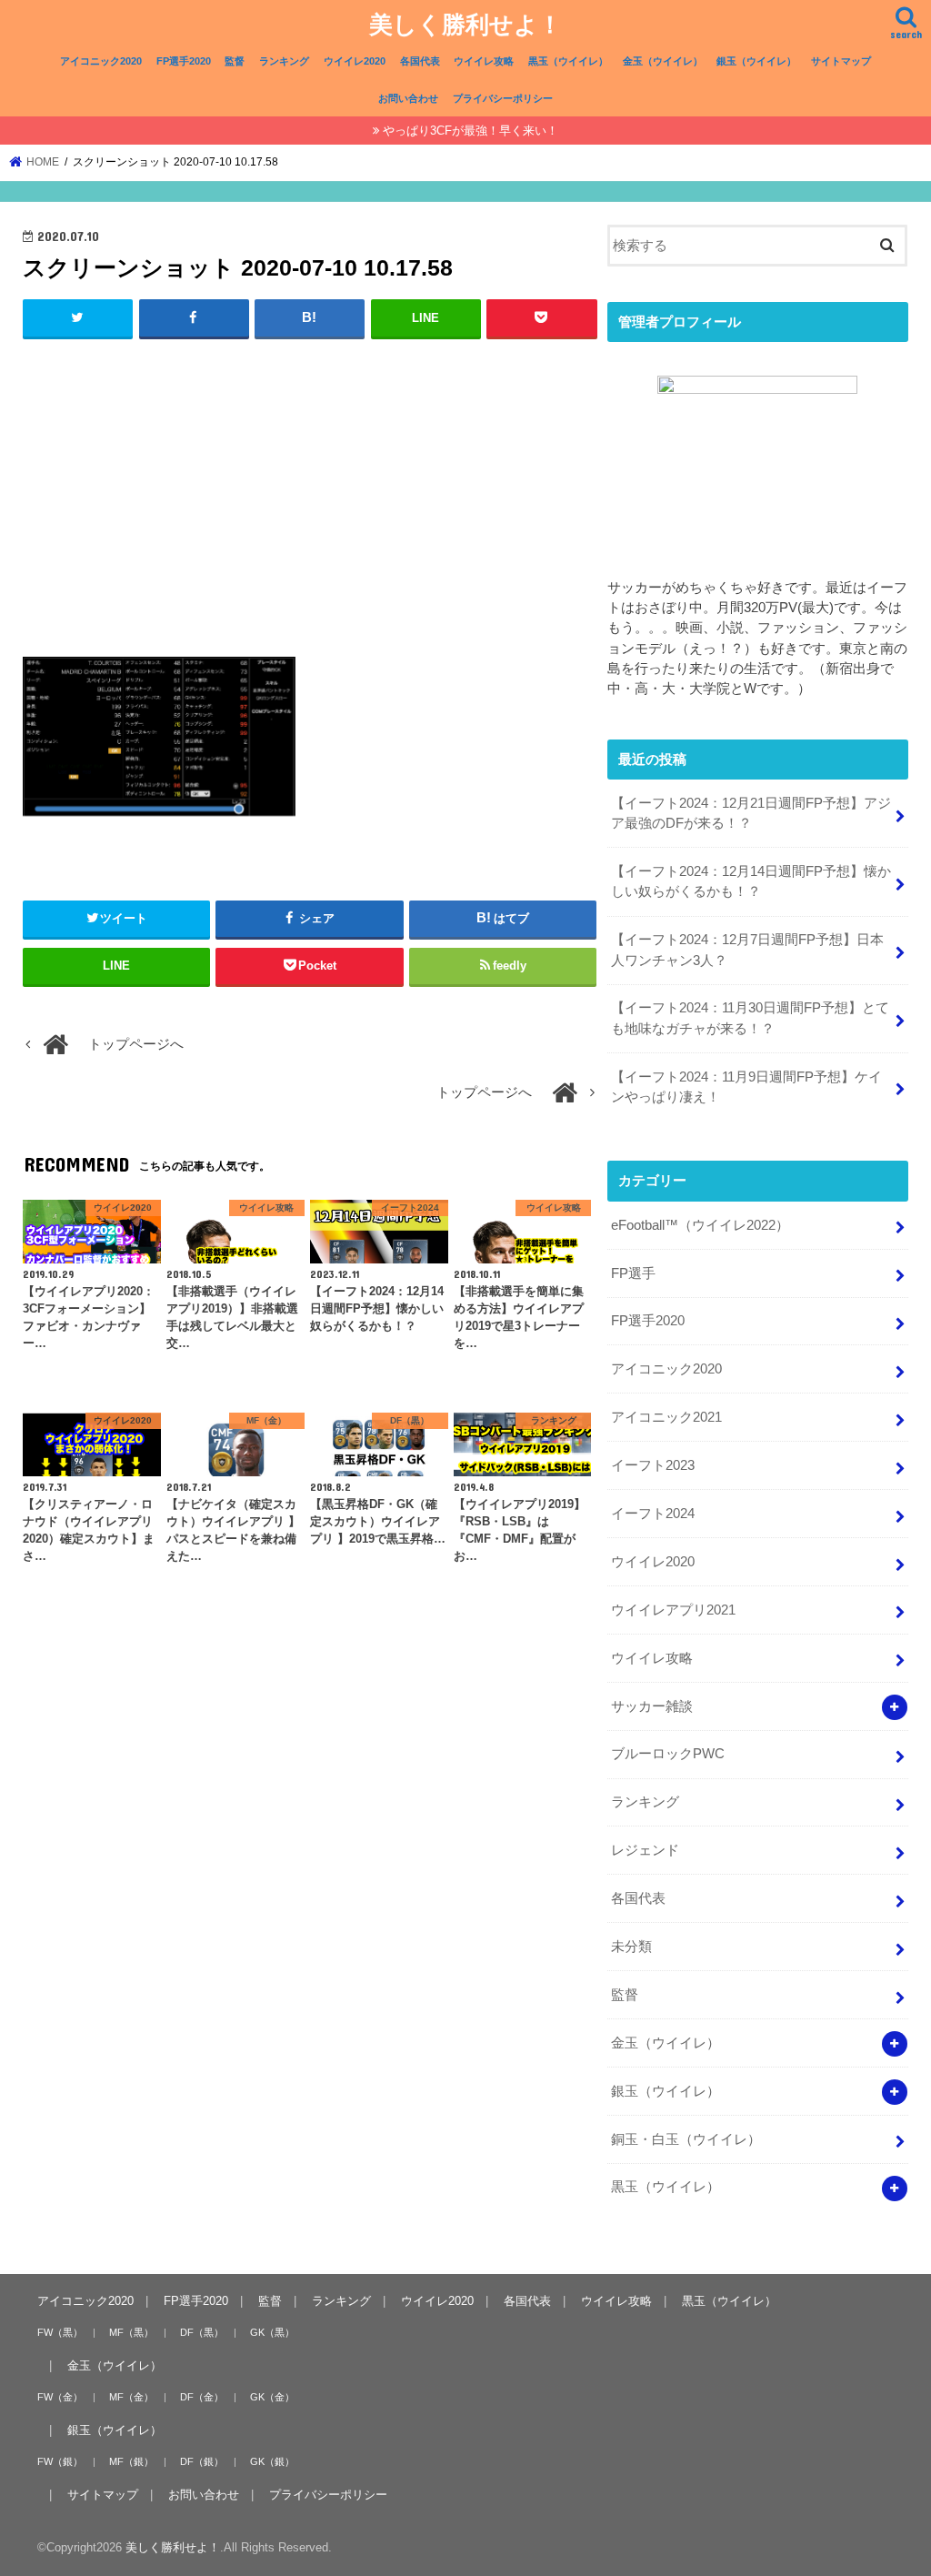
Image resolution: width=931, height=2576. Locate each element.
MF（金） (131, 2397)
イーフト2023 (653, 1465)
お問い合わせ (408, 98)
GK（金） (272, 2397)
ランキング (284, 61)
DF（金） (202, 2397)
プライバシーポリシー (503, 98)
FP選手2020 (184, 61)
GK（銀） (272, 2461)
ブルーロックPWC (668, 1754)
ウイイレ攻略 (484, 61)
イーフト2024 (653, 1514)
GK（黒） (272, 2332)
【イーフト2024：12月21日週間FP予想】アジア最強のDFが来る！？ (751, 813)
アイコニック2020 (101, 61)
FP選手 (633, 1273)
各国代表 (420, 61)
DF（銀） (202, 2461)
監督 (235, 61)
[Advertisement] (310, 487)
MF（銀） (131, 2461)
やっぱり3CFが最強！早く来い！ (471, 131)
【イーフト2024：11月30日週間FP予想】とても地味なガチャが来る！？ (750, 1018)
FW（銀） (60, 2461)
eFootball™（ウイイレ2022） (700, 1225)
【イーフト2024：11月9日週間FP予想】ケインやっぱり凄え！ (746, 1087)
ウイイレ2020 (355, 61)
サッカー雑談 (652, 1706)
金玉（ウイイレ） (663, 61)
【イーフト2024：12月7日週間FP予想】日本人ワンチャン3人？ (747, 950)
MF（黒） (131, 2332)
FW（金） (60, 2397)
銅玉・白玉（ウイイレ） (686, 2139)
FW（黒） (60, 2332)
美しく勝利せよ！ (465, 23)
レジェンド (645, 1850)
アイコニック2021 (666, 1417)
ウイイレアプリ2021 (673, 1610)
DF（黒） (202, 2332)
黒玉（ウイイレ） (568, 61)
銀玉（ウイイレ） (756, 61)
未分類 (631, 1947)
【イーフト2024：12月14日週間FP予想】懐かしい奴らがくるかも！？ (751, 881)
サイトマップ (841, 61)
